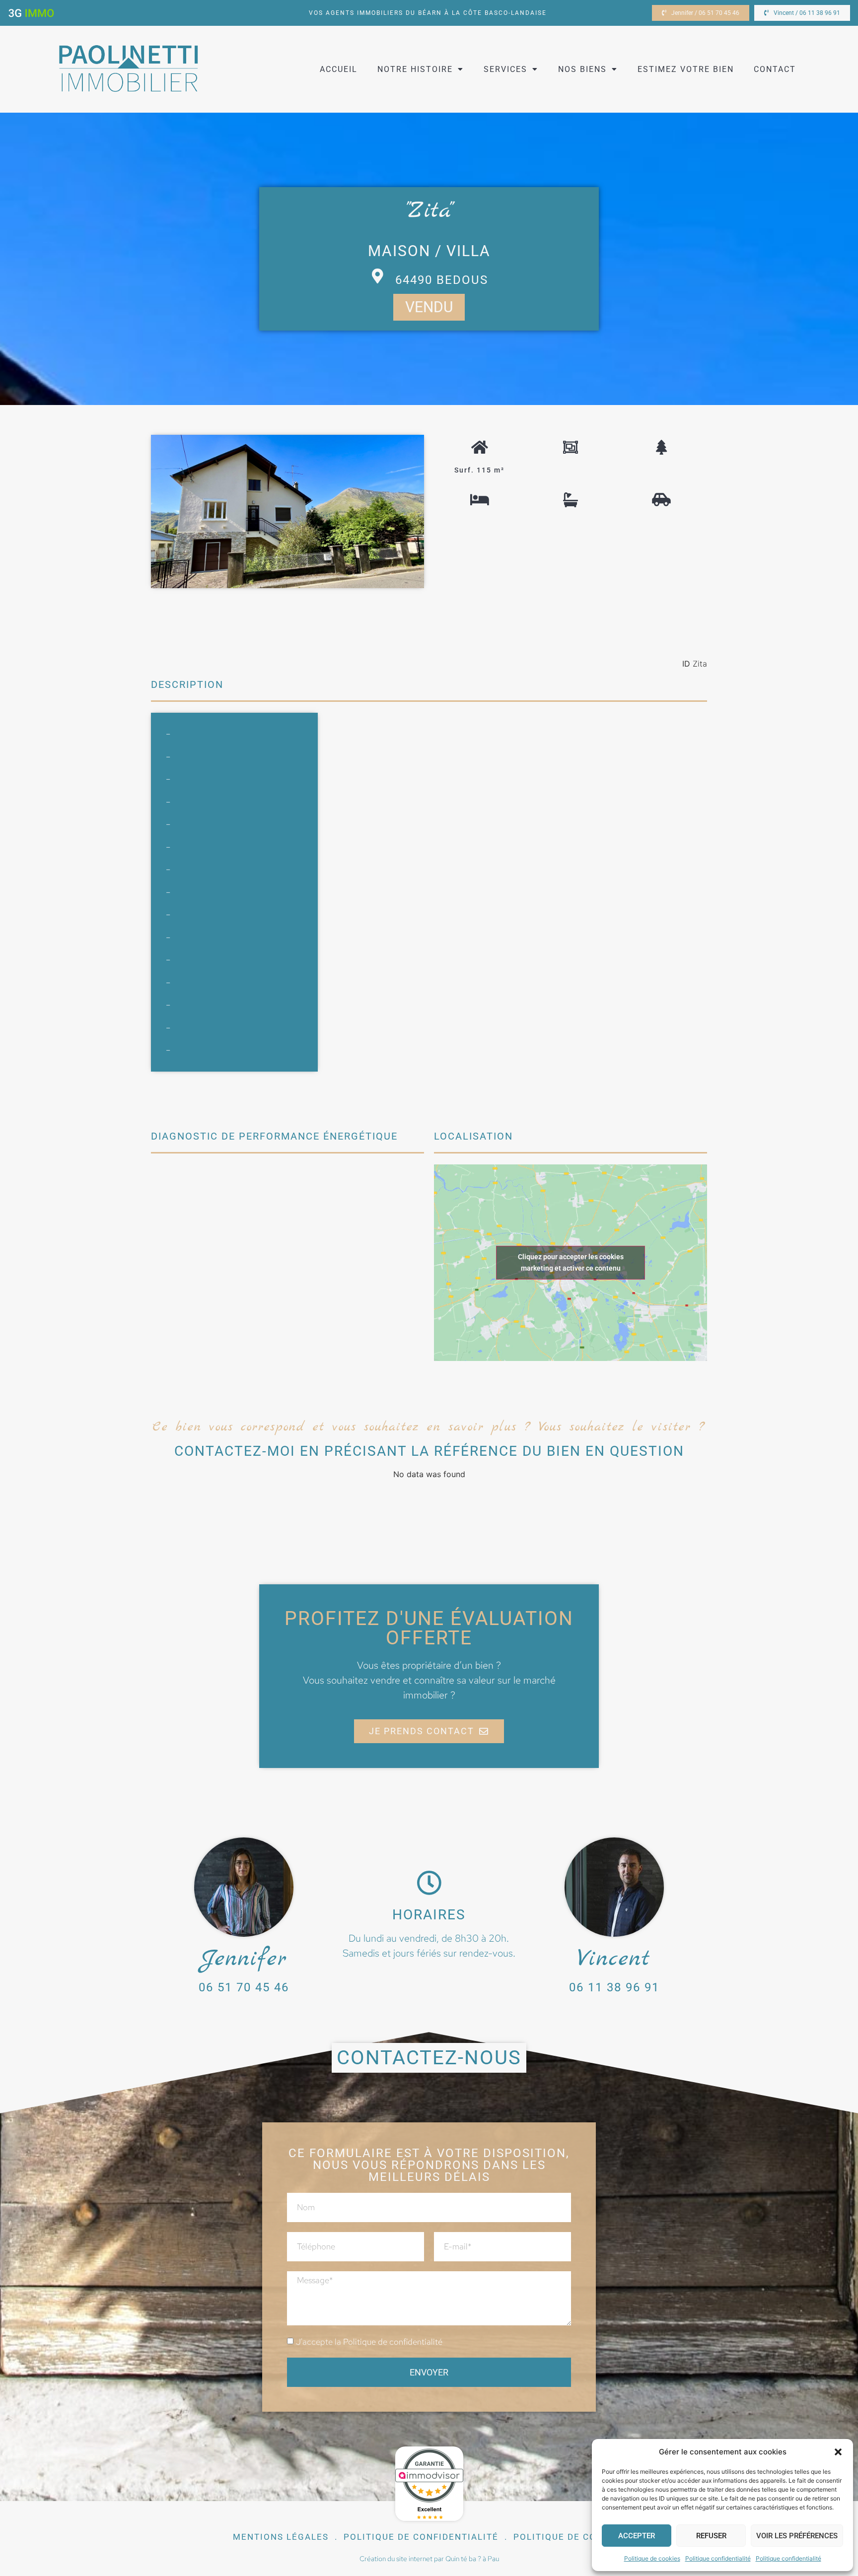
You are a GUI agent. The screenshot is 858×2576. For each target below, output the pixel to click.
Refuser (711, 2536)
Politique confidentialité (718, 2558)
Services (505, 69)
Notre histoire (415, 69)
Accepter (637, 2536)
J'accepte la (369, 2342)
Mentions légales (281, 2537)
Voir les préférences (797, 2536)
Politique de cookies (652, 2558)
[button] (838, 2452)
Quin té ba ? (463, 2559)
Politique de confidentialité (393, 2342)
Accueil (339, 69)
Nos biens (582, 69)
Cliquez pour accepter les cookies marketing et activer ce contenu (571, 1262)
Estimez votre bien (686, 69)
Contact (775, 69)
